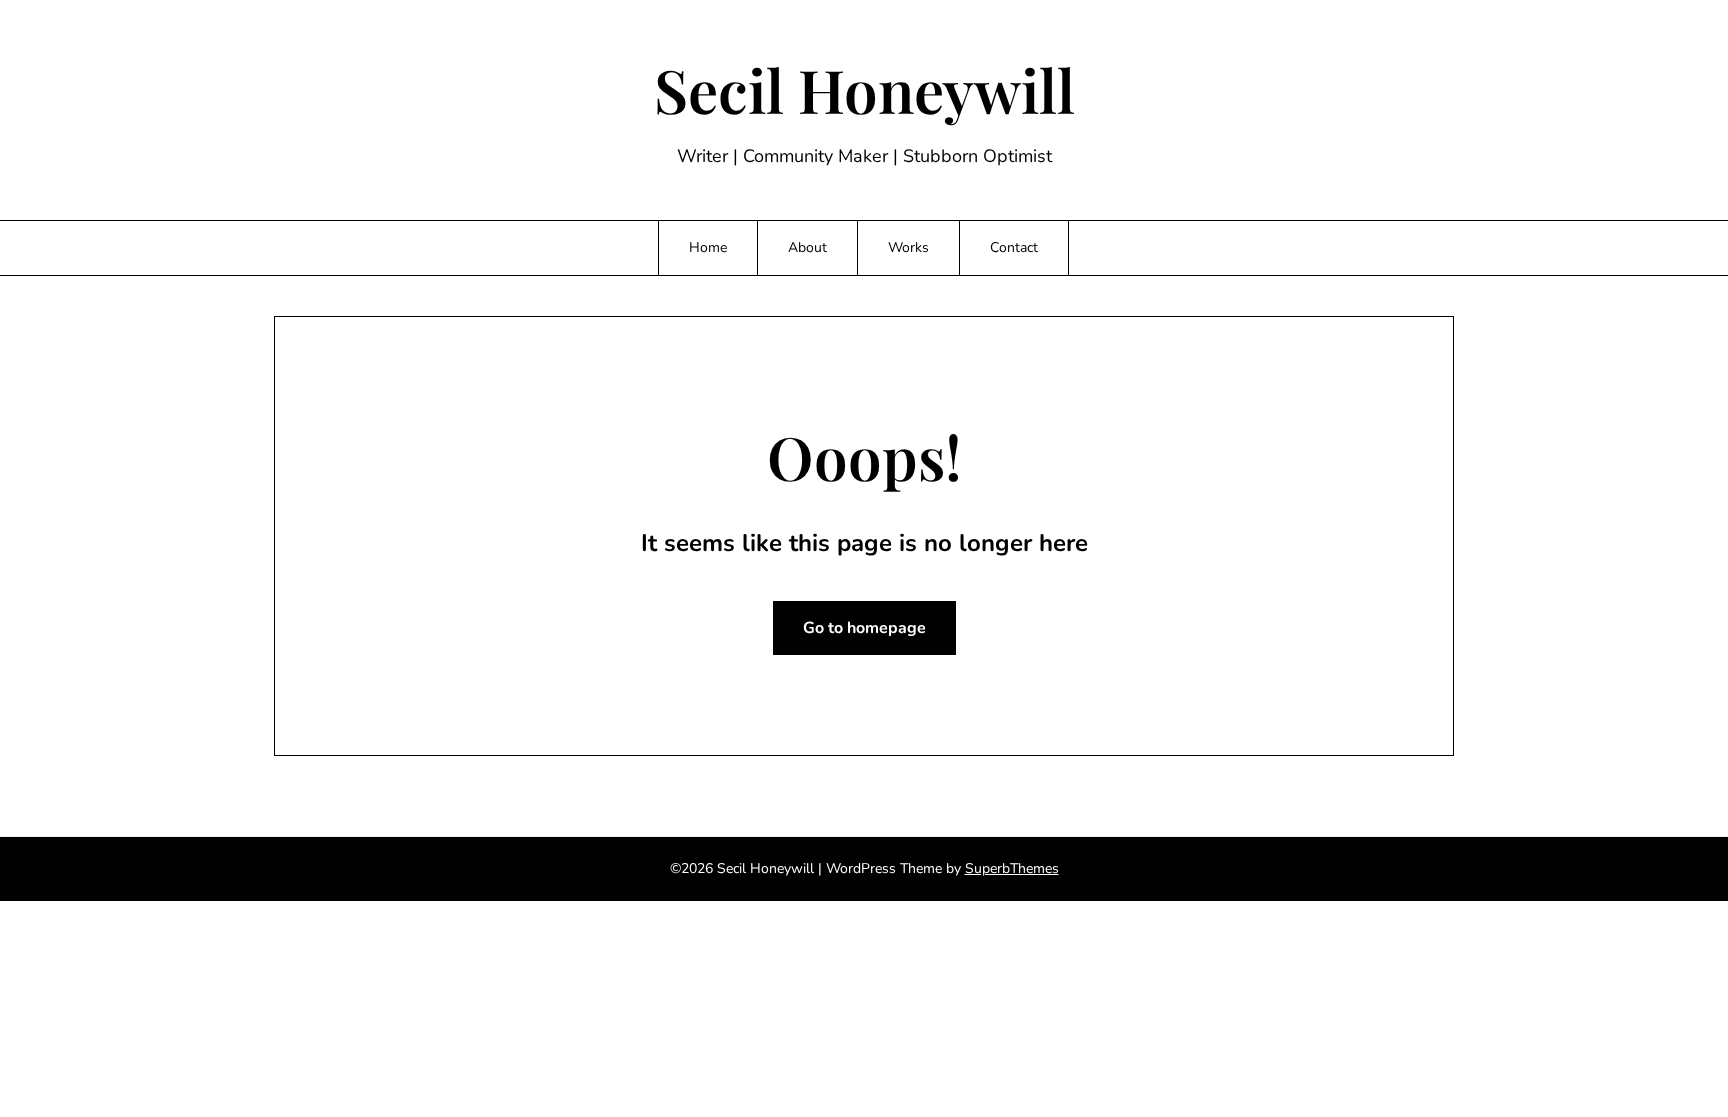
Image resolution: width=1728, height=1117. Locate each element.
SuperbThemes (1012, 868)
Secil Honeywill (864, 89)
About (807, 247)
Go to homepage (864, 628)
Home (708, 247)
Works (908, 247)
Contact (1014, 247)
